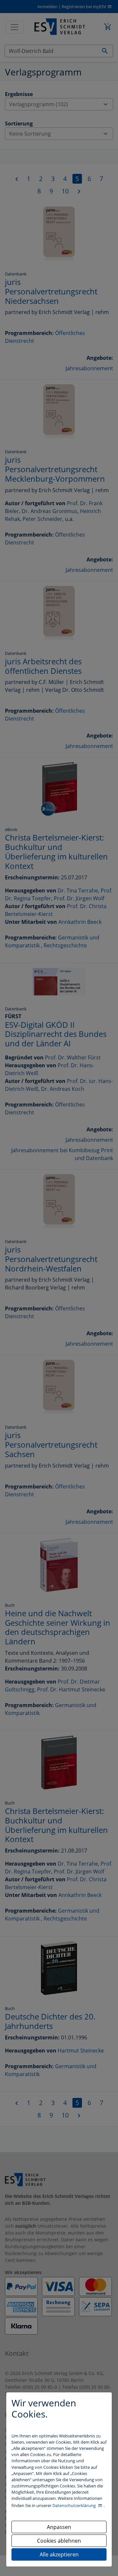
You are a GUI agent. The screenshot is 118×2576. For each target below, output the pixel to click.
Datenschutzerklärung (75, 2505)
